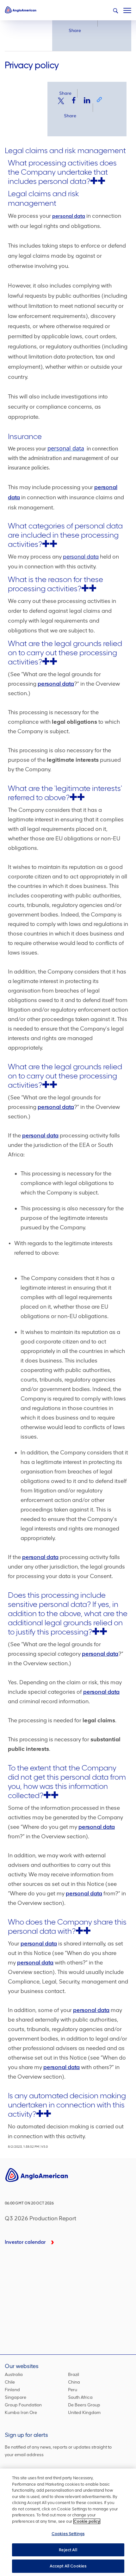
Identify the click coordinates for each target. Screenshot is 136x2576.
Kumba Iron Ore (21, 2413)
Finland (12, 2390)
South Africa (80, 2397)
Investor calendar (25, 2242)
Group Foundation (23, 2405)
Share (75, 31)
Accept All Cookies (68, 2566)
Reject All (68, 2550)
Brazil (74, 2375)
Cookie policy (87, 2521)
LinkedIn (87, 100)
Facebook (74, 100)
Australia (14, 2375)
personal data (69, 216)
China (74, 2382)
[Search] (115, 11)
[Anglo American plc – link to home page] (21, 10)
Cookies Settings (68, 2534)
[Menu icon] (127, 9)
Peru (73, 2390)
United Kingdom (84, 2413)
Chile (10, 2382)
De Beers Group (84, 2405)
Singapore (15, 2397)
